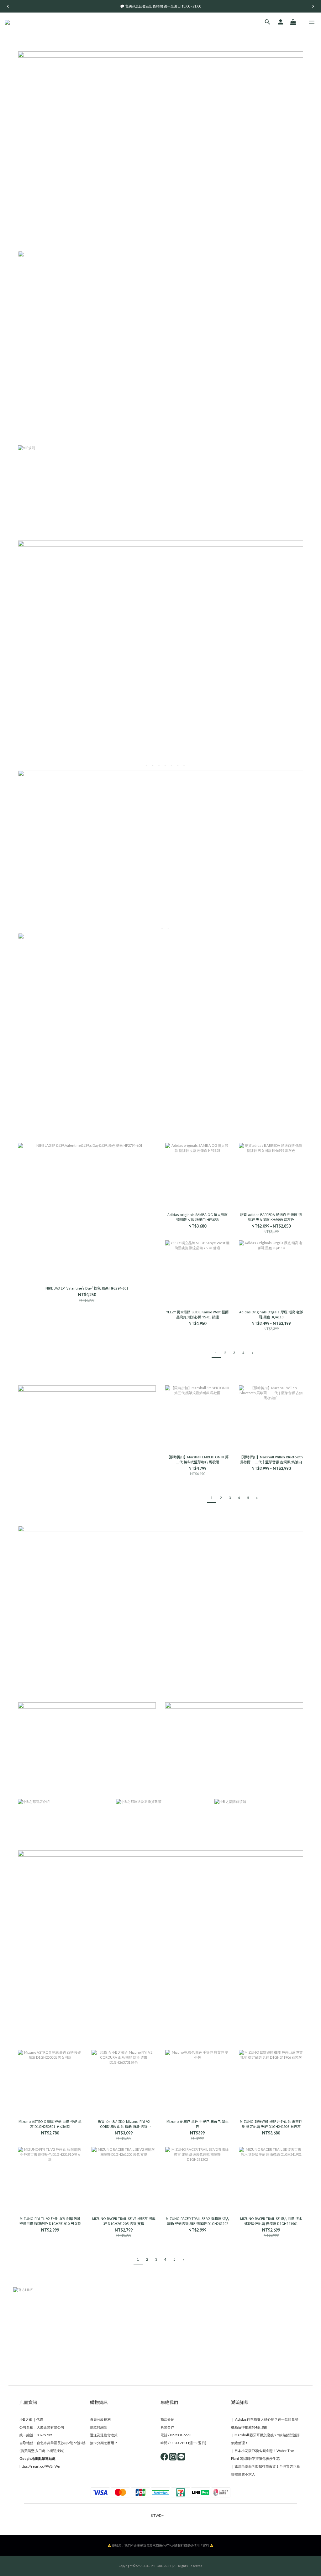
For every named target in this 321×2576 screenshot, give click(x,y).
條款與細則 (99, 2427)
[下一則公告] (313, 6)
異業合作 (167, 2427)
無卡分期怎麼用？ (104, 2443)
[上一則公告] (8, 6)
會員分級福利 (100, 2419)
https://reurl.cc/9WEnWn (40, 2466)
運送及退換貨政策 (104, 2435)
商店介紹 (167, 2419)
